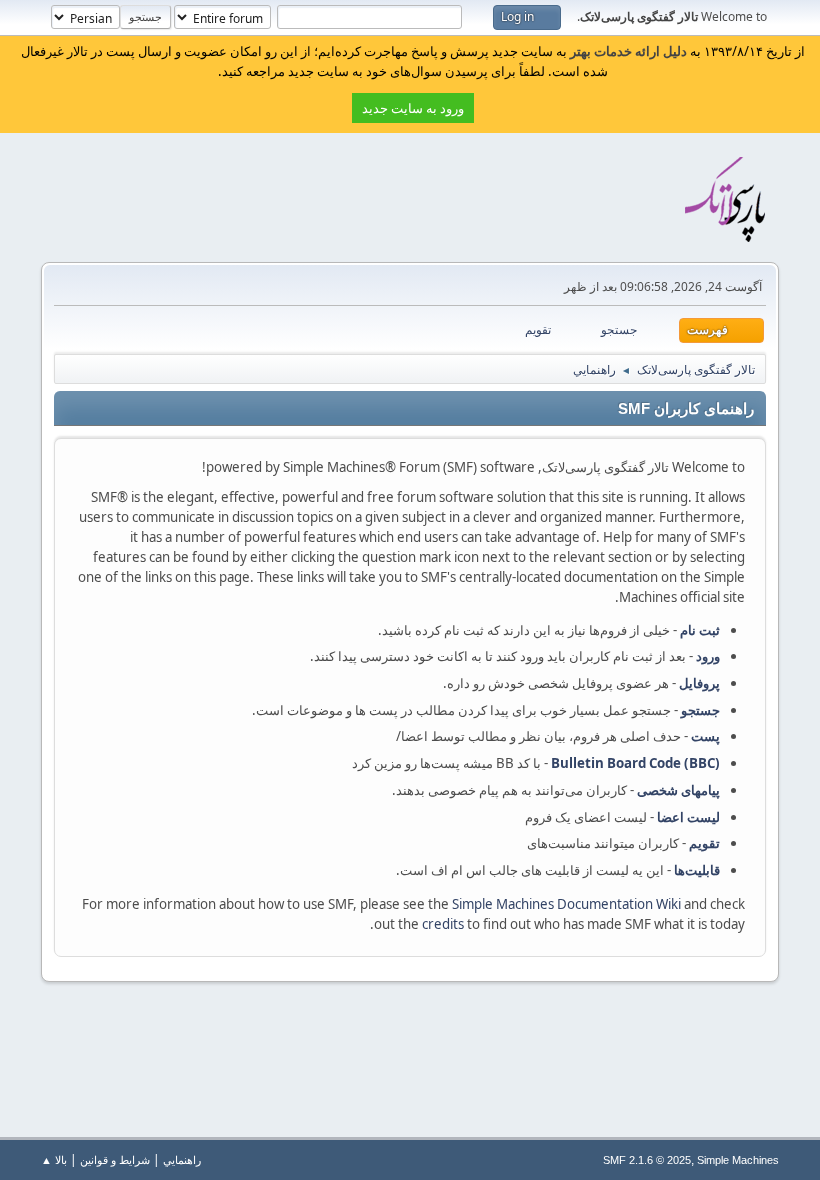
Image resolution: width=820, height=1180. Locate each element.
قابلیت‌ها (697, 870)
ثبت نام (700, 630)
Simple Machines (738, 1160)
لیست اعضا (688, 817)
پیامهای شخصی (678, 790)
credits (443, 924)
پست (705, 736)
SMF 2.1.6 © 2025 (647, 1160)
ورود (708, 656)
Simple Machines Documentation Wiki (566, 904)
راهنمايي (182, 1159)
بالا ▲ (54, 1159)
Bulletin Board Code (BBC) (635, 763)
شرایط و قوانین (115, 1159)
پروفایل (699, 683)
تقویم (704, 843)
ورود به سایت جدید (413, 108)
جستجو (700, 710)
